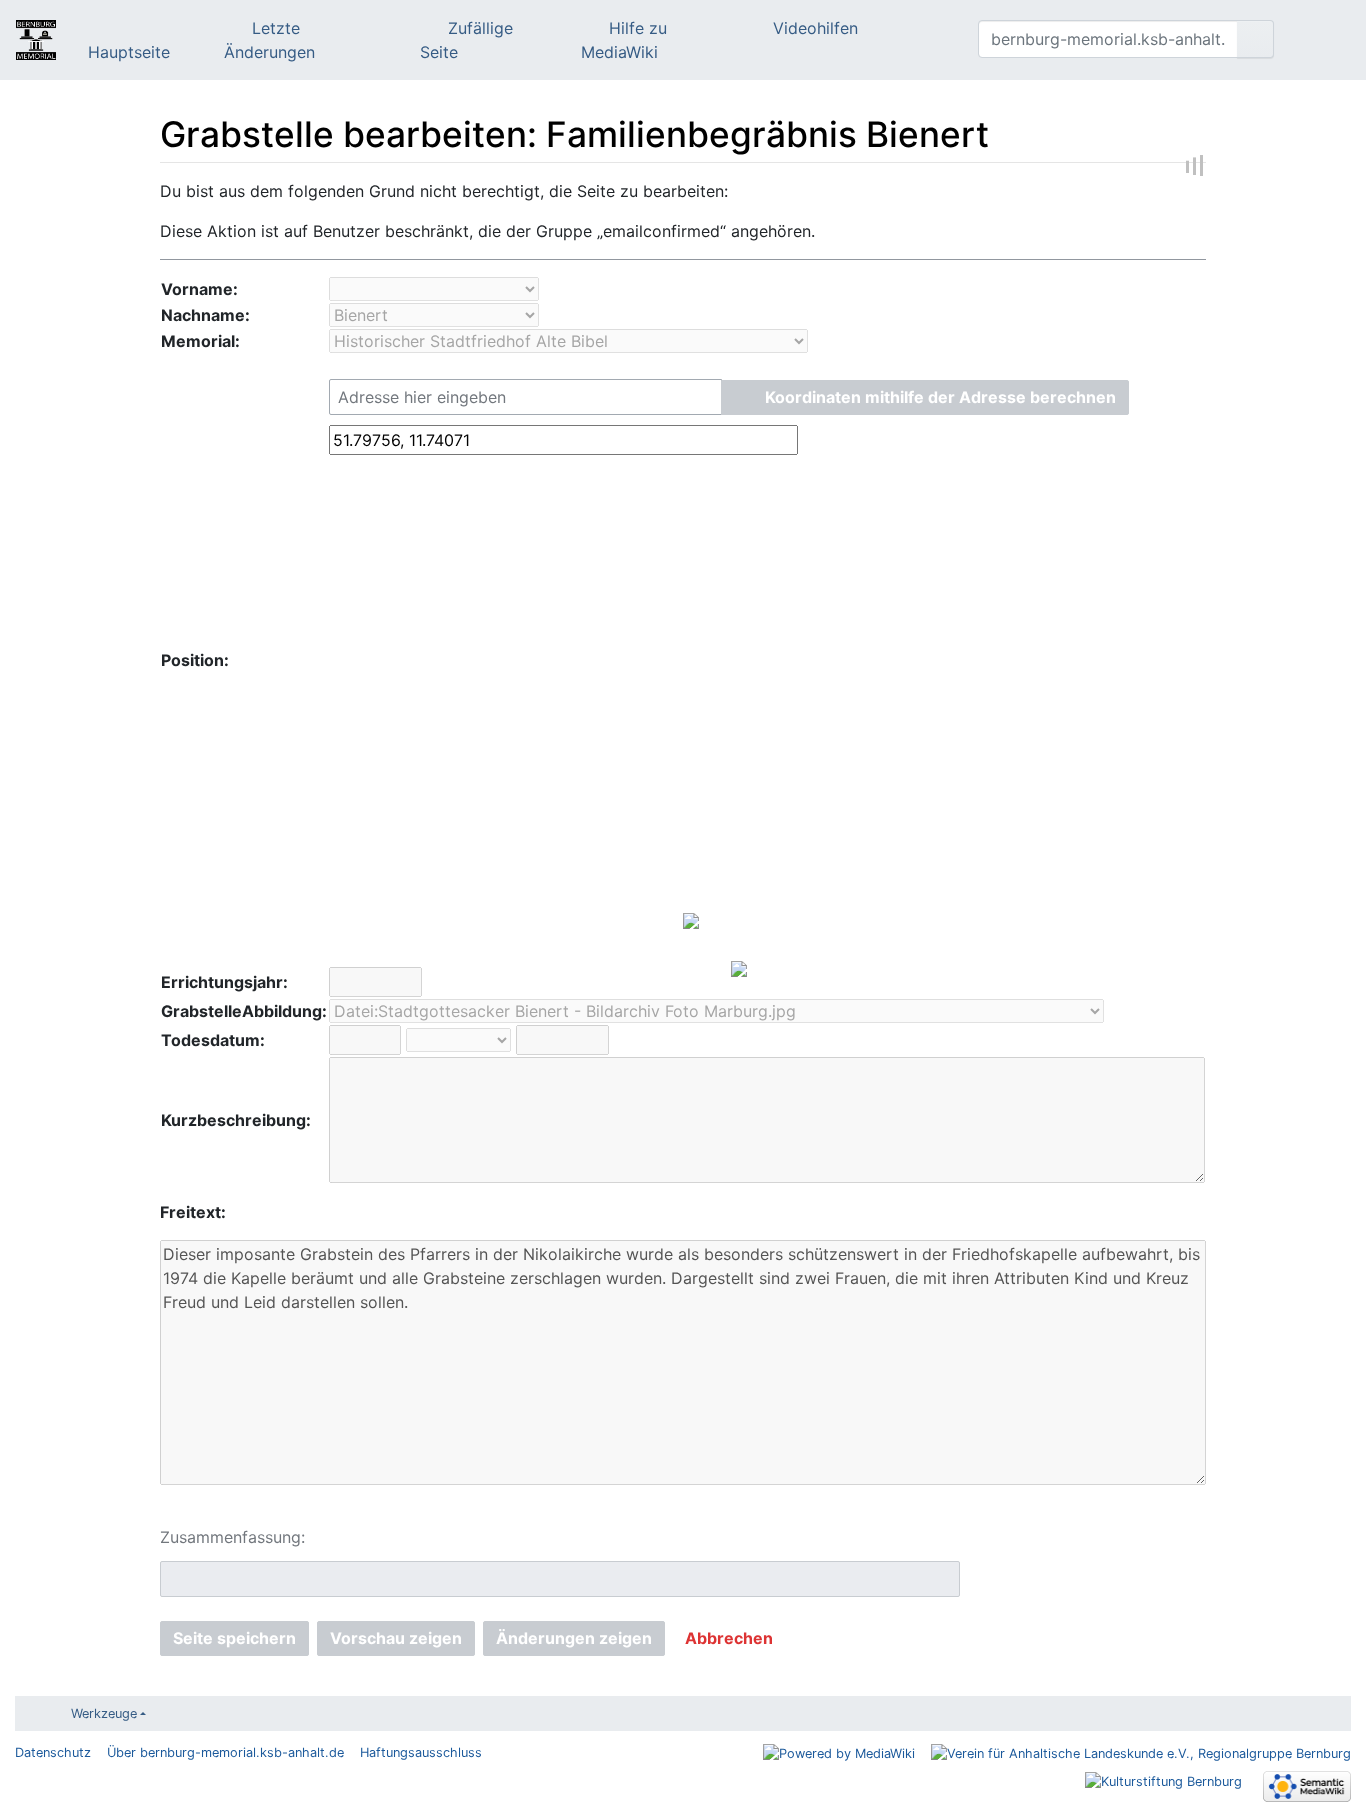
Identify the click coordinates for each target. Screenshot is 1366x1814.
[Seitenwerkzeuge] (932, 40)
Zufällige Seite (466, 40)
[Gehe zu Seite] (1255, 39)
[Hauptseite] (36, 42)
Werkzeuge (104, 1713)
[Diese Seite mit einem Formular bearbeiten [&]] (904, 40)
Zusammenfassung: (232, 1537)
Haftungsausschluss (421, 1752)
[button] (925, 397)
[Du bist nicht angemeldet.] (1320, 40)
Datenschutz (53, 1752)
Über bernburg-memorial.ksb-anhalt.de (225, 1752)
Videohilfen (815, 28)
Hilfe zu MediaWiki (624, 40)
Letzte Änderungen (269, 40)
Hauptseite (129, 52)
